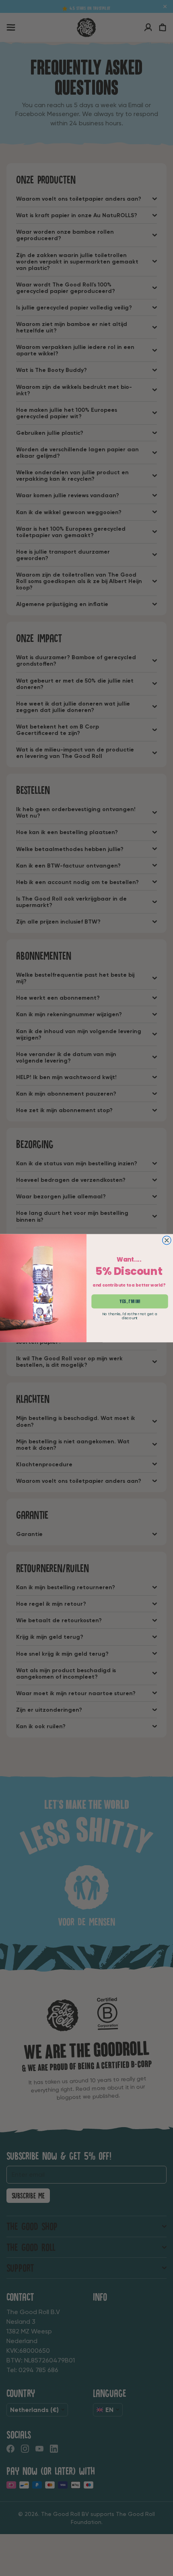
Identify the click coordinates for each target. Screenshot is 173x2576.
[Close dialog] (167, 1240)
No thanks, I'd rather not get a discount (130, 1316)
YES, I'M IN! (130, 1301)
